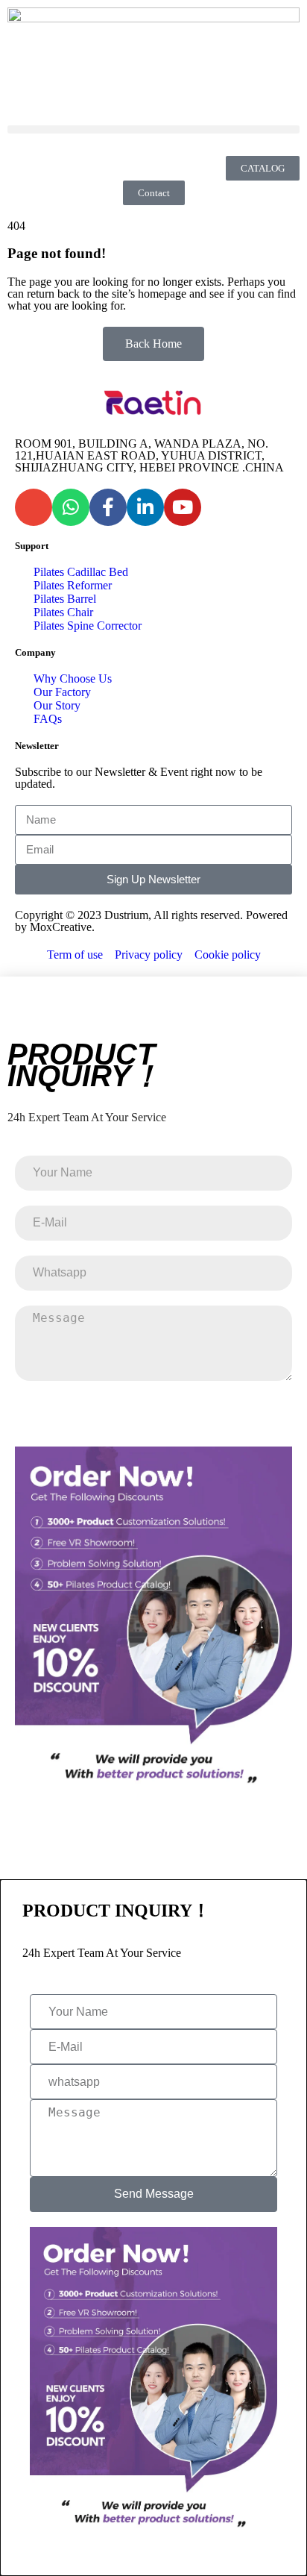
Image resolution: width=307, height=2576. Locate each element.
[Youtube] (183, 507)
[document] (153, 1428)
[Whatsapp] (71, 507)
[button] (153, 129)
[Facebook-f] (108, 507)
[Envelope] (34, 507)
